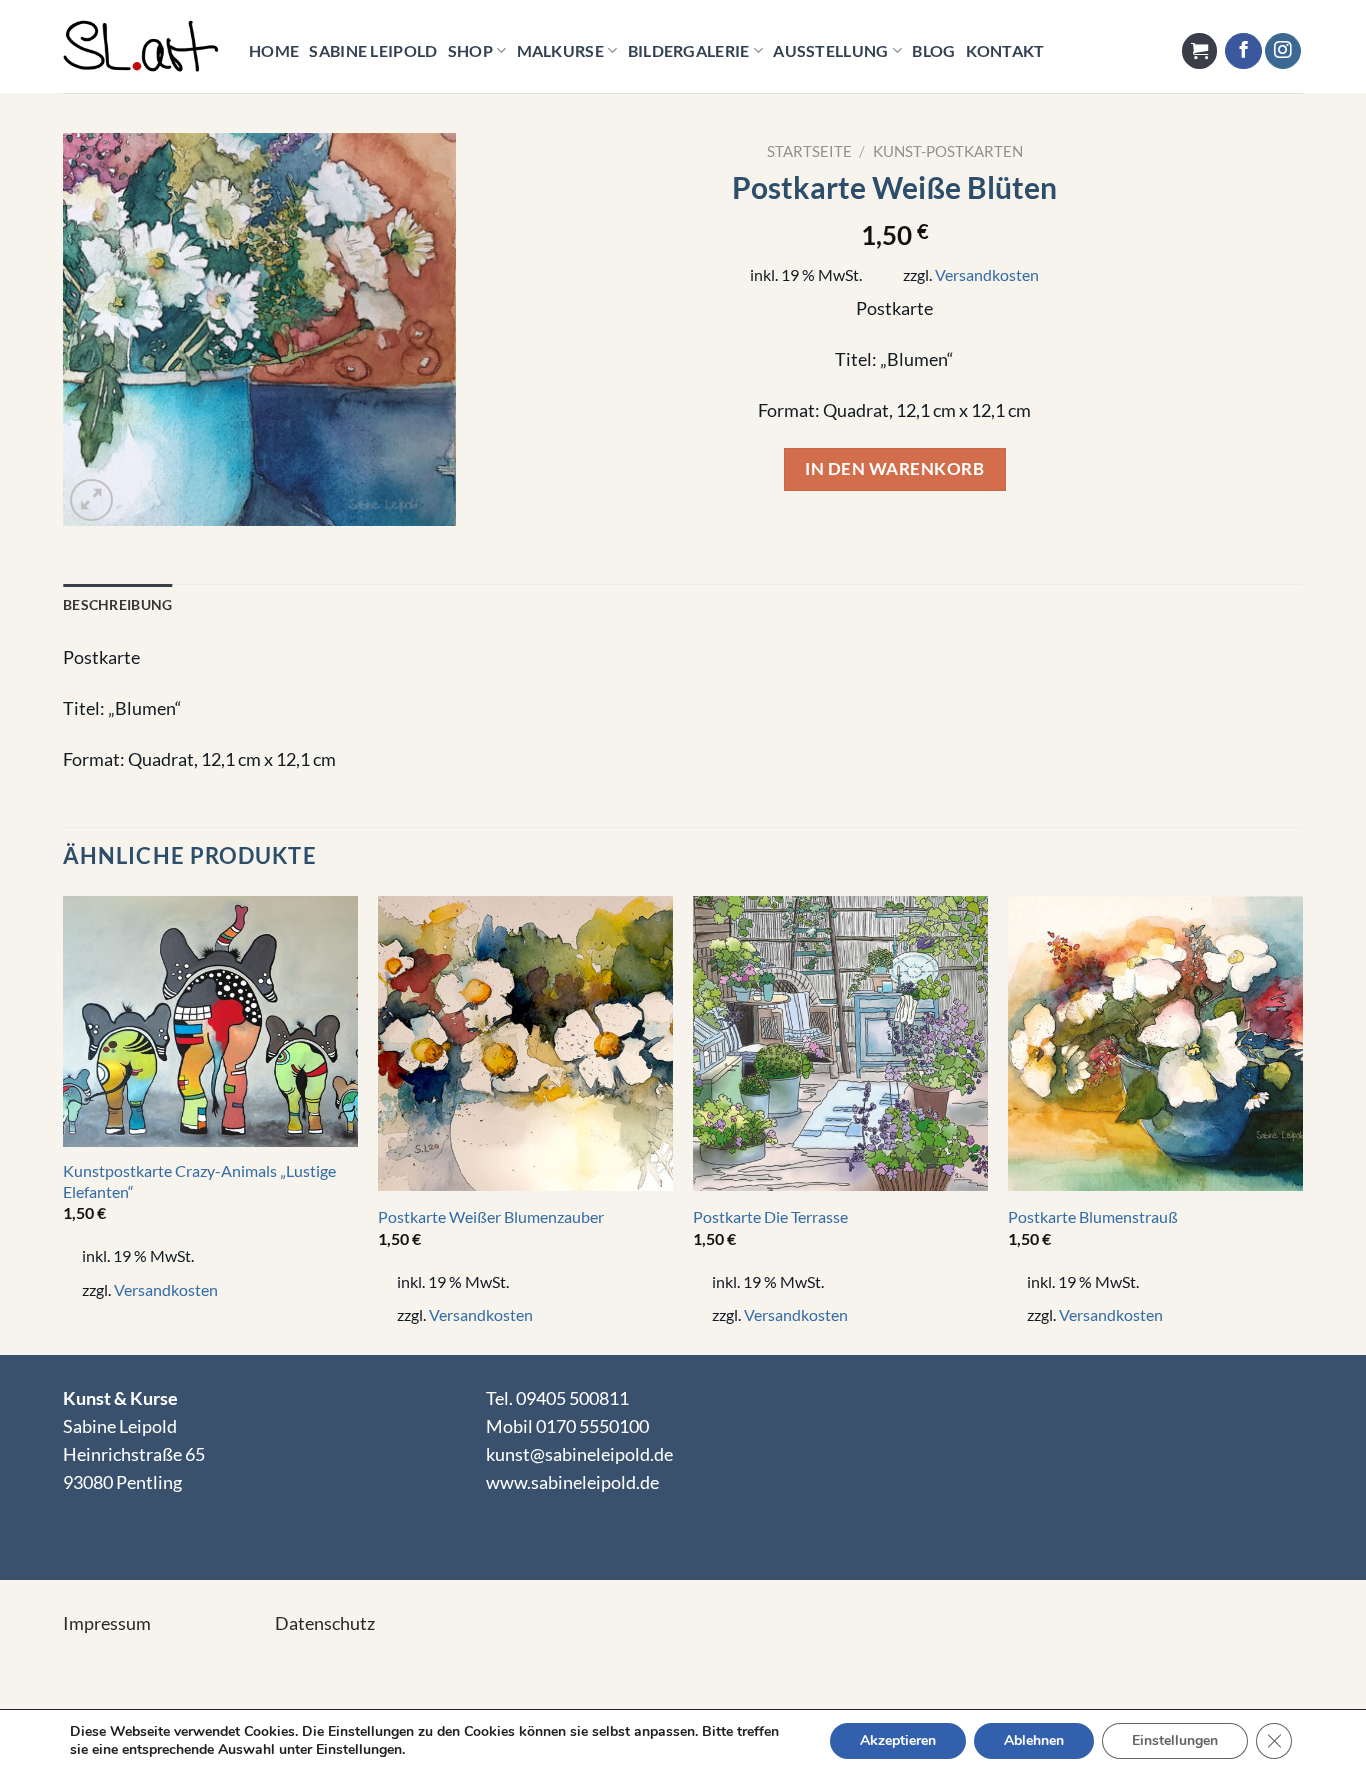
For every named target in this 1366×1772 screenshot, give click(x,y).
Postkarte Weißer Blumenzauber (491, 1216)
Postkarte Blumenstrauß (1093, 1216)
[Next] (1302, 1123)
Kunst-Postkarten (948, 151)
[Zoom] (91, 500)
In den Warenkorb (894, 468)
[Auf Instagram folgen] (1283, 51)
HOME (274, 50)
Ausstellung (831, 50)
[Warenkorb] (1199, 51)
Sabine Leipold (373, 50)
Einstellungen (1175, 1740)
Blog (933, 50)
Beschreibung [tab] (117, 604)
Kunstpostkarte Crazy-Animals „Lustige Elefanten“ (199, 1181)
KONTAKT (1005, 50)
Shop (470, 50)
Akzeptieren (898, 1740)
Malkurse (561, 50)
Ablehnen (1034, 1740)
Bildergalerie (689, 50)
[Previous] (64, 1123)
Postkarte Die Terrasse (770, 1216)
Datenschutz (325, 1623)
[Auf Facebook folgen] (1243, 51)
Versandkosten (987, 274)
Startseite (809, 151)
